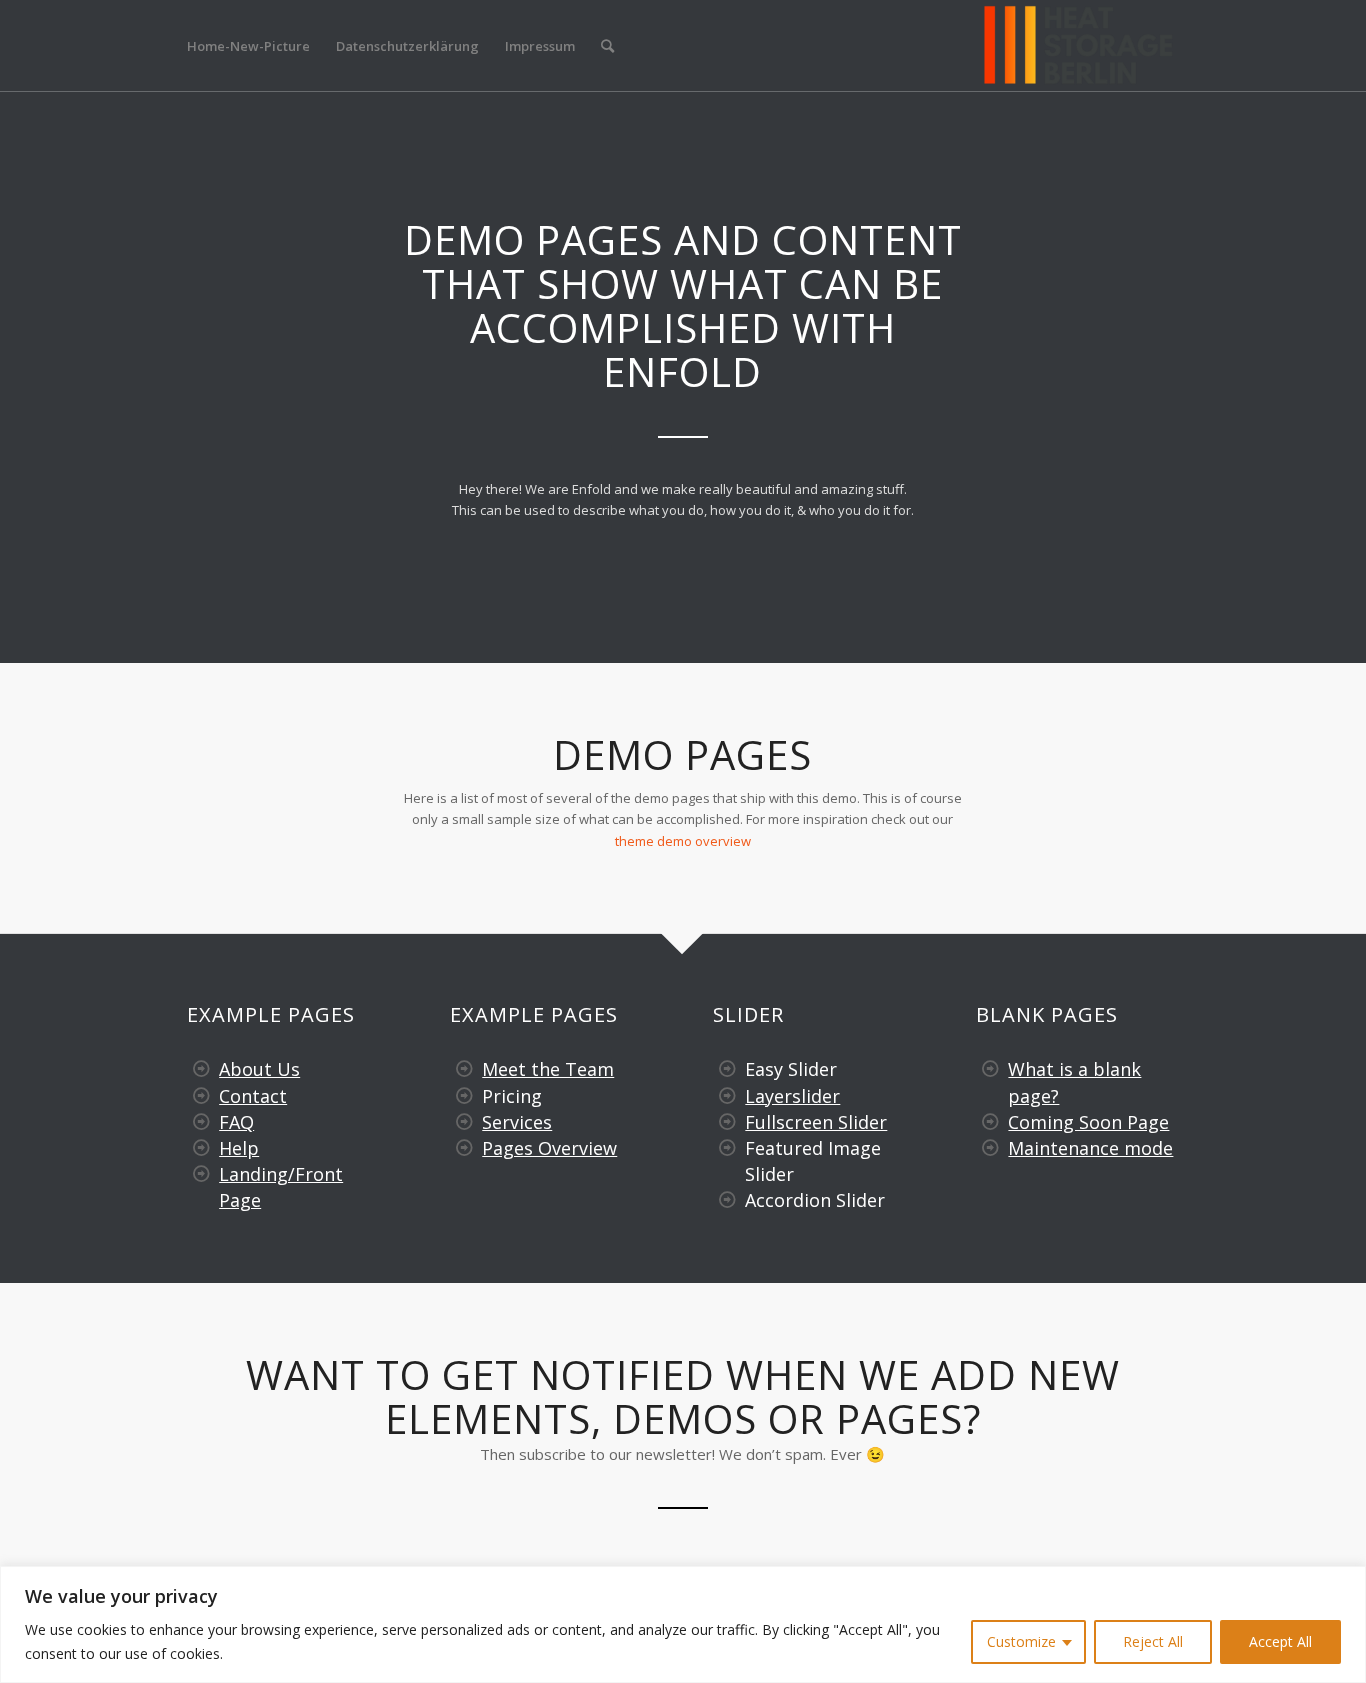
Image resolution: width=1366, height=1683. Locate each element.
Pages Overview (549, 1148)
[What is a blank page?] (991, 1069)
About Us (259, 1069)
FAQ (236, 1122)
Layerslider (792, 1096)
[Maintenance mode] (991, 1148)
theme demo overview (683, 841)
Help (239, 1148)
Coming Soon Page (1088, 1122)
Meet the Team (548, 1069)
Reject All (1153, 1641)
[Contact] (202, 1096)
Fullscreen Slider (816, 1122)
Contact (253, 1096)
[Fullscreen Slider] (728, 1122)
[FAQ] (202, 1122)
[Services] (465, 1122)
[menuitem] (248, 46)
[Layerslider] (728, 1096)
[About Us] (202, 1069)
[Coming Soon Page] (991, 1122)
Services (517, 1122)
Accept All (1280, 1641)
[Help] (202, 1148)
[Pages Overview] (465, 1148)
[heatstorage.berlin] (1078, 46)
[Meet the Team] (465, 1069)
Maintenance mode (1090, 1148)
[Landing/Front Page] (202, 1174)
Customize (1021, 1641)
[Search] (607, 46)
